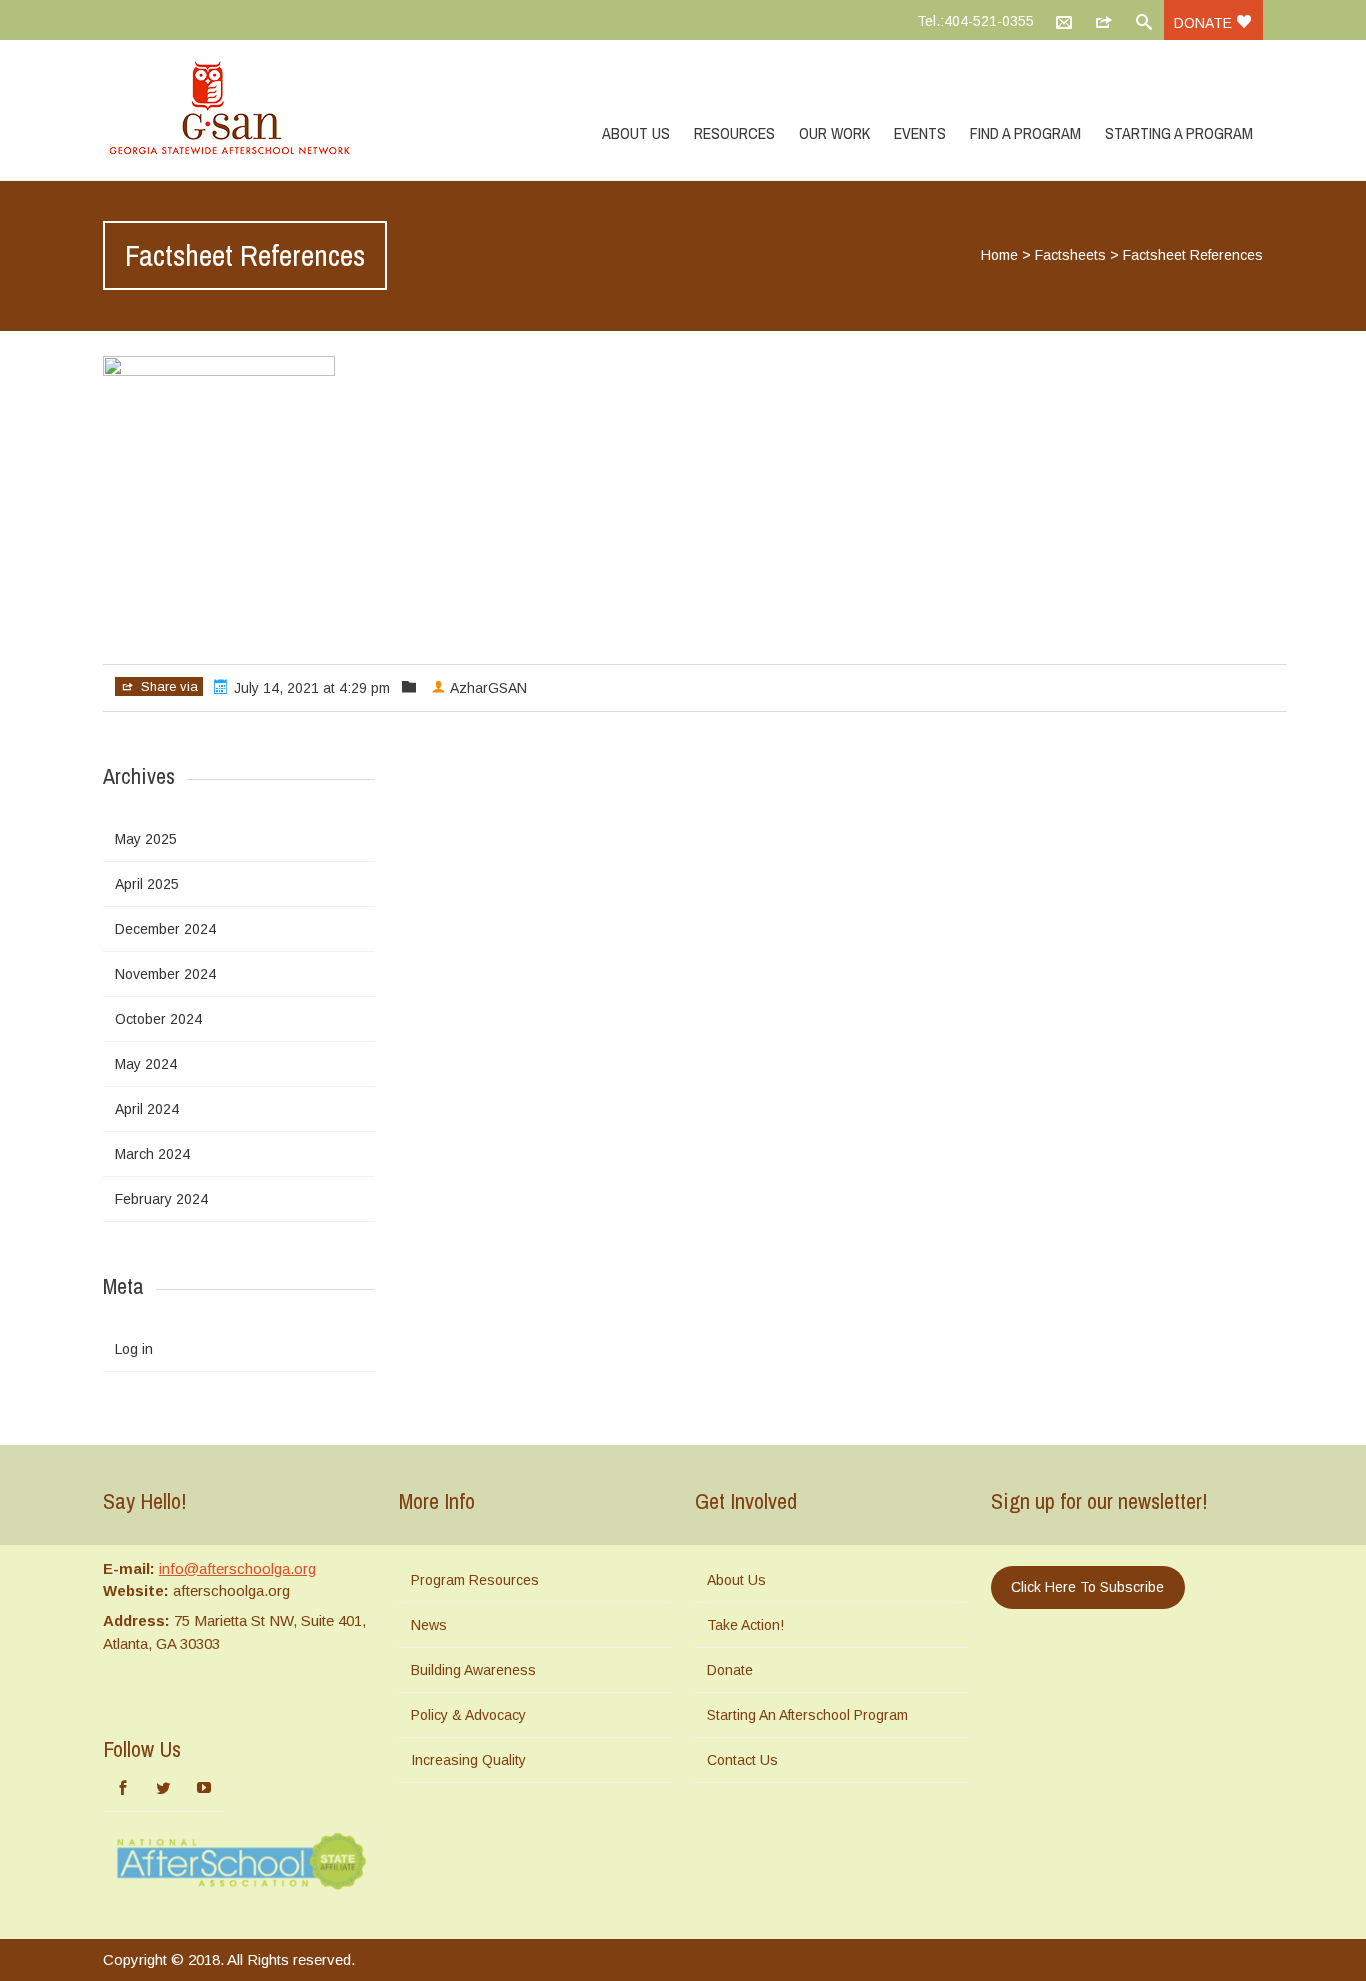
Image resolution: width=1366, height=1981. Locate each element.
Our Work (834, 133)
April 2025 (147, 884)
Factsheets (1070, 255)
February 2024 (161, 1199)
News (429, 1625)
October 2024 (158, 1019)
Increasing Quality (468, 1760)
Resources (734, 133)
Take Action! (745, 1625)
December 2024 (165, 929)
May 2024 (146, 1064)
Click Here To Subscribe (1087, 1587)
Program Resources (475, 1580)
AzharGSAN (488, 688)
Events (920, 133)
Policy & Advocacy (468, 1715)
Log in (134, 1349)
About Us (636, 133)
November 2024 (165, 974)
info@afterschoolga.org (237, 1568)
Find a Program (1025, 133)
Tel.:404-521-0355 (975, 21)
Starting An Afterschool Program (807, 1715)
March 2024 (152, 1154)
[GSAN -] (253, 110)
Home (999, 255)
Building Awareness (473, 1670)
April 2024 (147, 1109)
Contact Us (742, 1760)
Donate (1205, 23)
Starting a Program (1179, 133)
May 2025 (146, 839)
